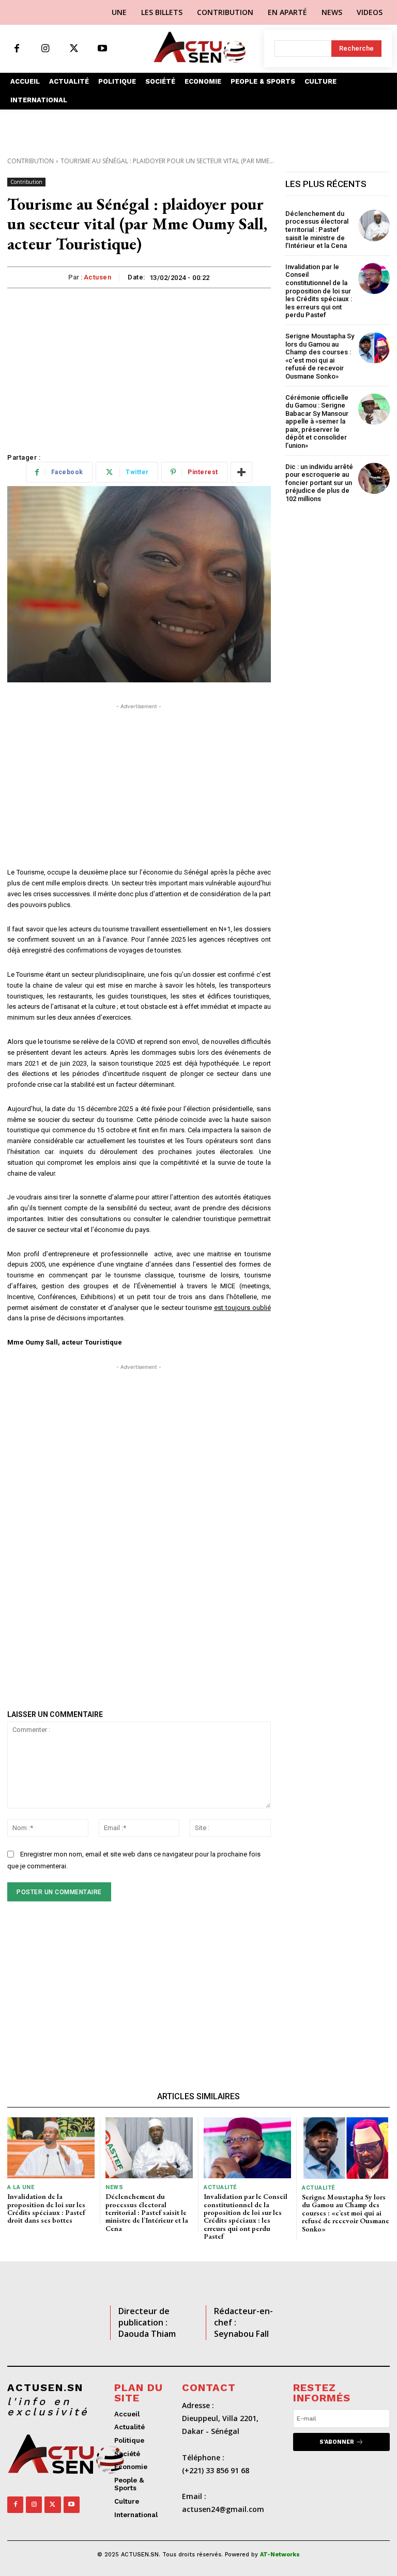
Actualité (220, 2187)
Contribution (30, 161)
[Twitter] (74, 49)
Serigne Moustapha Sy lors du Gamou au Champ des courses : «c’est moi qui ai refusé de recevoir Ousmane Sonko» (320, 356)
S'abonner (337, 2442)
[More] (241, 472)
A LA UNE (21, 2187)
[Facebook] (17, 49)
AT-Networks (280, 2555)
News (114, 2187)
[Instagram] (45, 49)
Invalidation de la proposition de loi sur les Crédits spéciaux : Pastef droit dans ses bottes (46, 2208)
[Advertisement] (139, 366)
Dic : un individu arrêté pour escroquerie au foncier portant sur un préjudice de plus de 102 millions (319, 483)
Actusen (98, 277)
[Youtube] (102, 49)
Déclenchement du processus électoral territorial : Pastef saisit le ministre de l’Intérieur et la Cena (318, 230)
